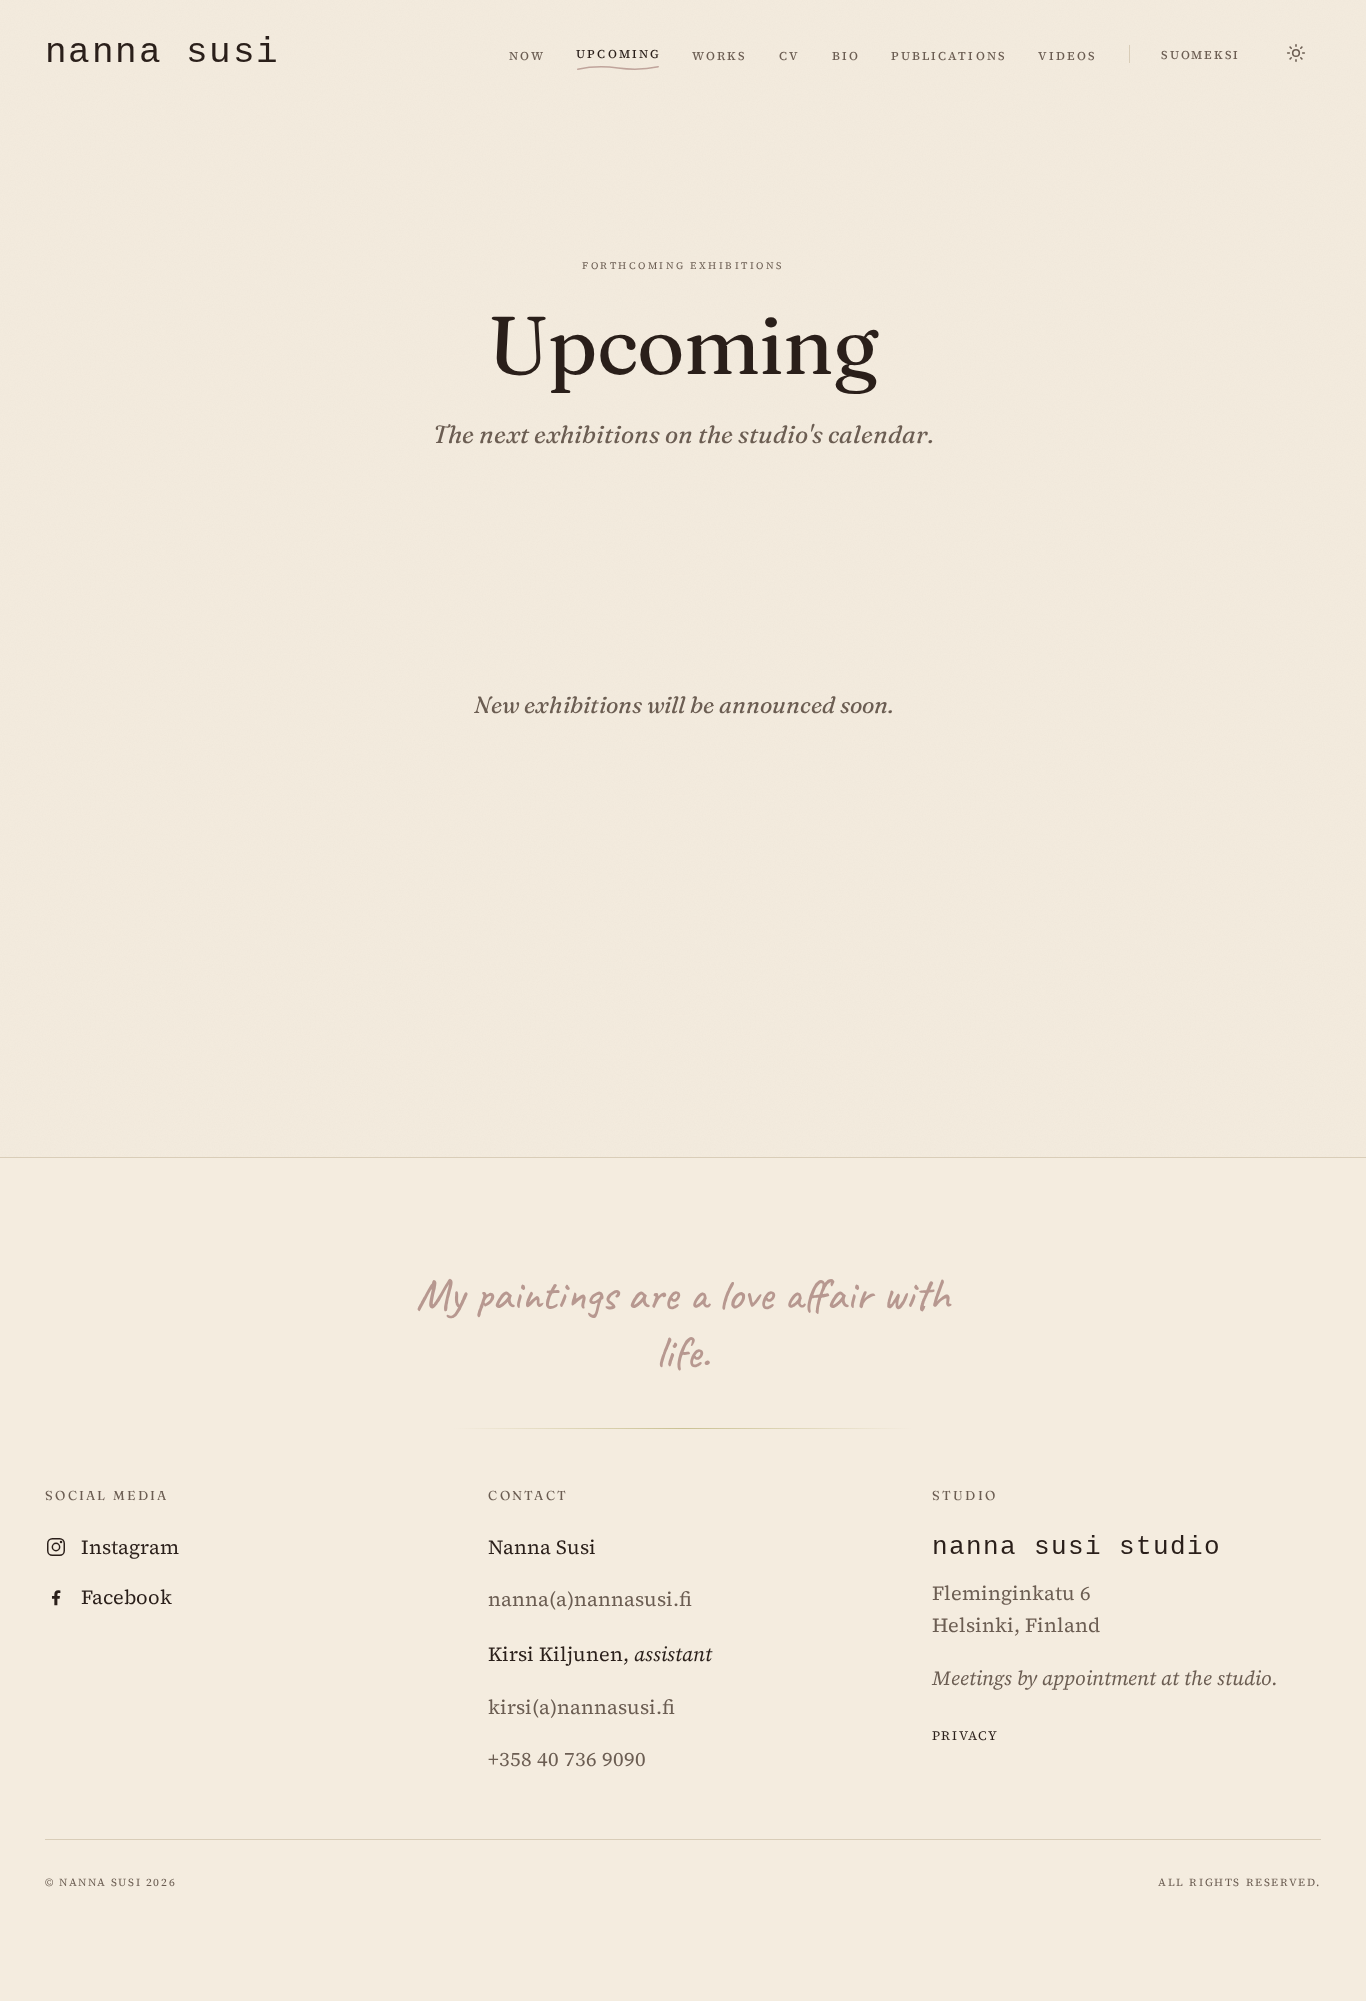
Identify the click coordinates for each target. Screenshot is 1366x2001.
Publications (948, 54)
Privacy (966, 1733)
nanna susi (162, 54)
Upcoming (618, 52)
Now (527, 54)
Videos (1067, 54)
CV (789, 54)
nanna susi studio (1077, 1547)
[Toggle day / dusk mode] (1297, 54)
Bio (846, 54)
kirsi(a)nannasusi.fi (581, 1707)
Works (719, 54)
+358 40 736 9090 (567, 1759)
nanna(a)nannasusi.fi (590, 1599)
